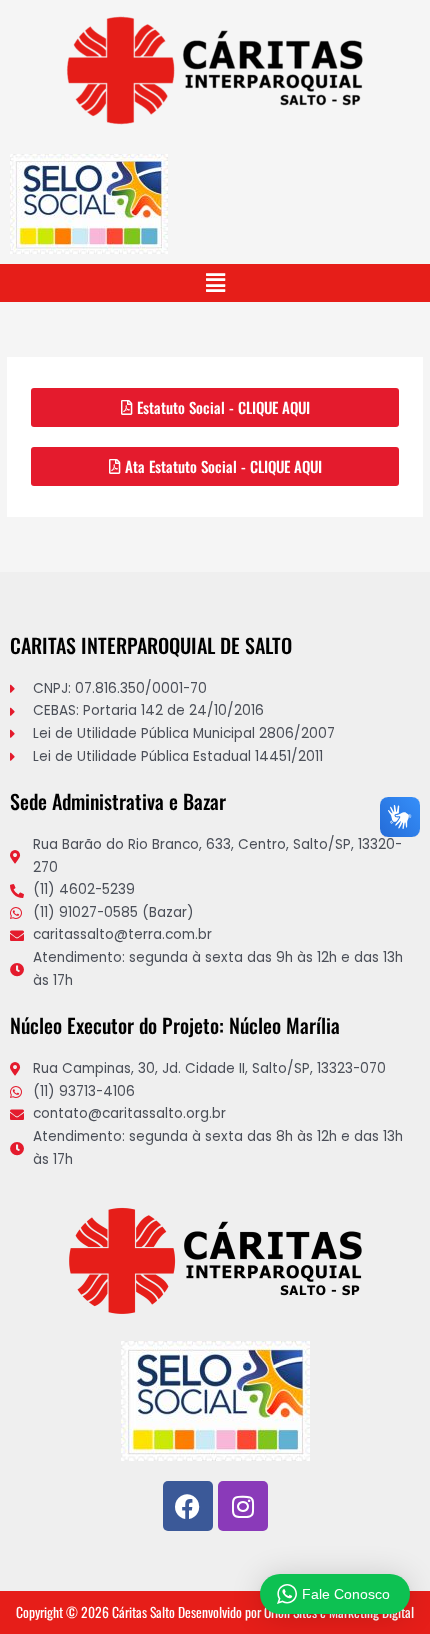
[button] (215, 283)
